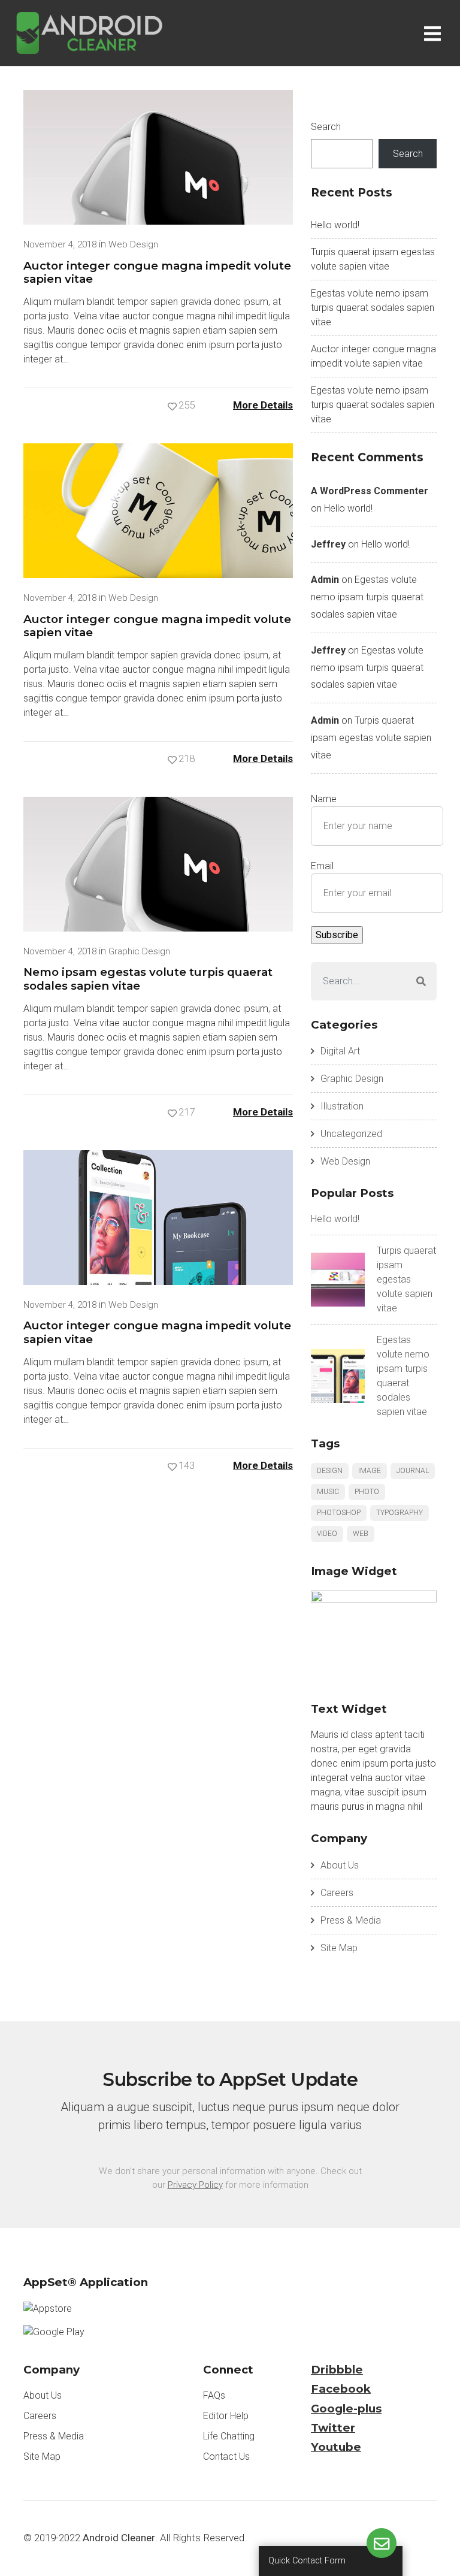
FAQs (214, 2395)
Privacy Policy (195, 2185)
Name (324, 799)
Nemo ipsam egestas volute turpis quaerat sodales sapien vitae (148, 979)
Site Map (339, 1948)
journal (413, 1471)
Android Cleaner (119, 2538)
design (330, 1471)
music (328, 1492)
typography (400, 1513)
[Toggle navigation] (435, 33)
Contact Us (226, 2456)
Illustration (342, 1106)
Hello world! (335, 225)
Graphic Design (139, 951)
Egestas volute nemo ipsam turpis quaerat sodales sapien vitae (373, 308)
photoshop (339, 1513)
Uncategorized (351, 1134)
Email (322, 866)
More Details (263, 405)
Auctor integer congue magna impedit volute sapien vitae (157, 272)
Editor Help (226, 2416)
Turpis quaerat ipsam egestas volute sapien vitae (371, 738)
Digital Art (340, 1051)
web (361, 1534)
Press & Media (351, 1920)
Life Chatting (229, 2436)
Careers (337, 1893)
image (370, 1471)
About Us (340, 1865)
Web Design (133, 244)
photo (367, 1492)
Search (326, 127)
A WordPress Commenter (370, 491)
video (327, 1534)
